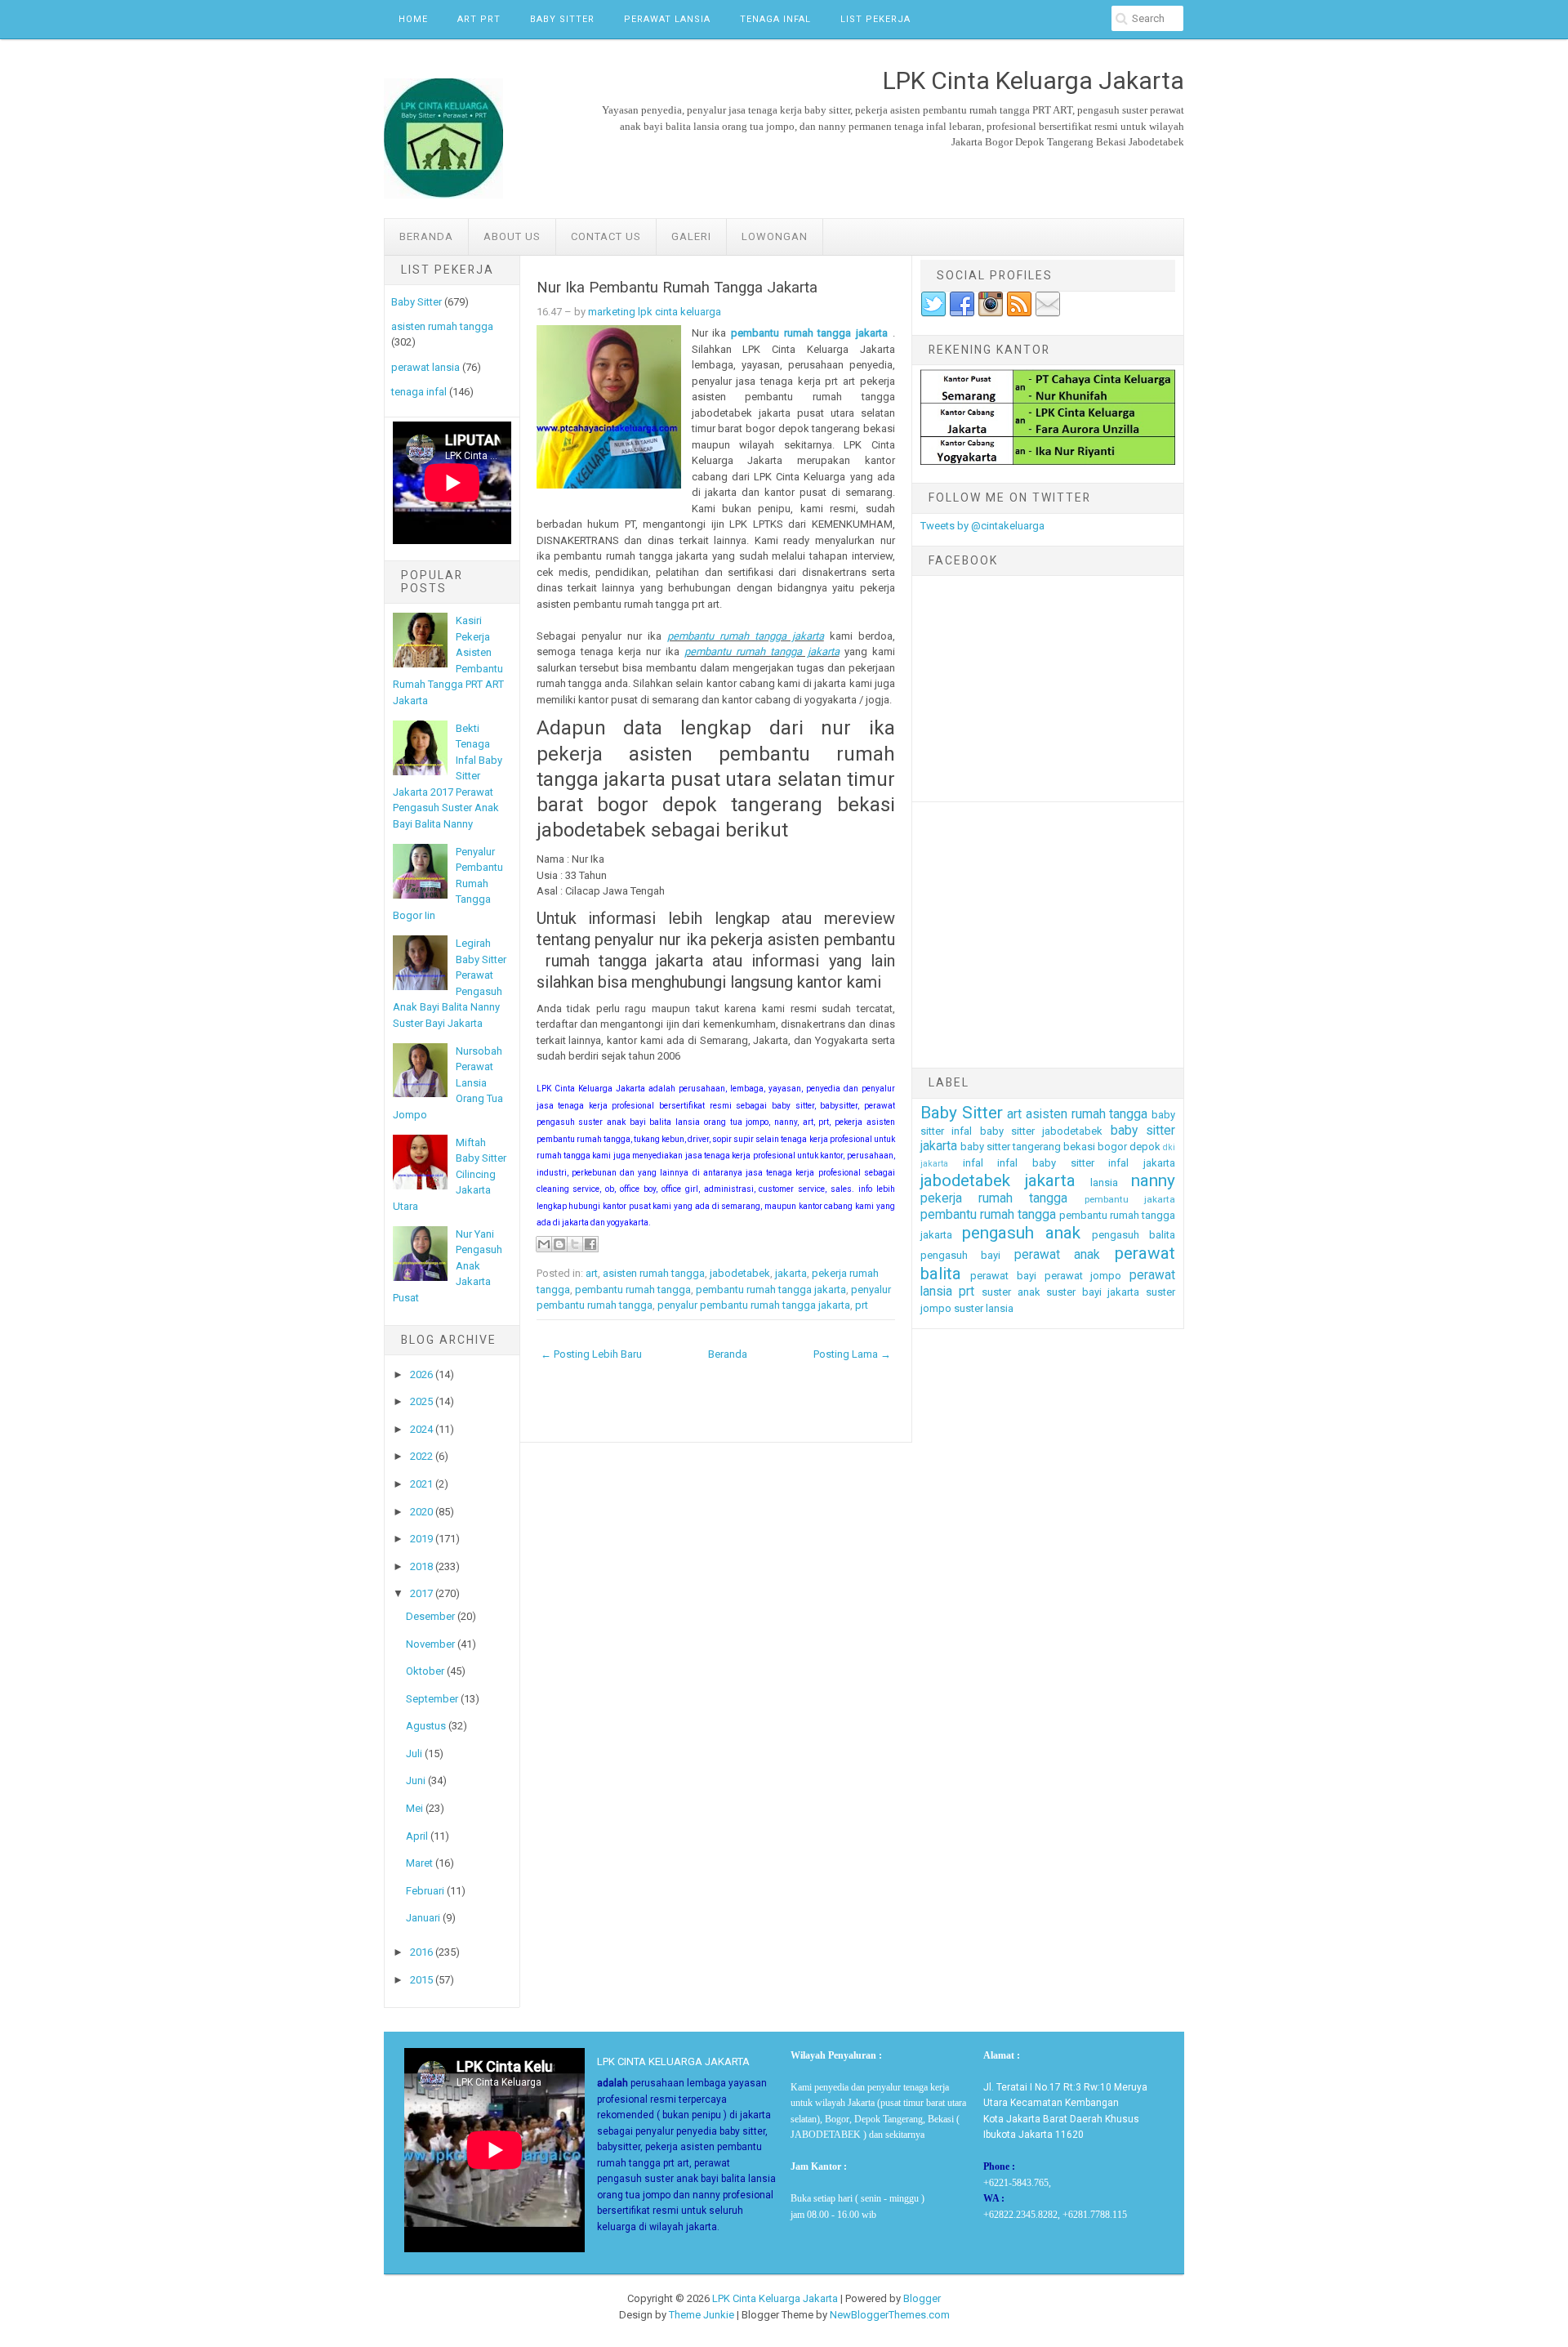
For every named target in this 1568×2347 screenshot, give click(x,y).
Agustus (426, 1726)
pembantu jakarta (1130, 1199)
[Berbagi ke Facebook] (590, 1244)
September (432, 1699)
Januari (423, 1918)
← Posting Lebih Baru (591, 1354)
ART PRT (479, 19)
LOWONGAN (775, 236)
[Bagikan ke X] (575, 1244)
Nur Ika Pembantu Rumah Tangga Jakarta (677, 288)
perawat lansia (425, 367)
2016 (421, 1952)
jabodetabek (740, 1273)
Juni (416, 1780)
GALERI (691, 236)
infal (973, 1163)
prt (862, 1305)
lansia (1104, 1182)
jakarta (791, 1273)
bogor (1112, 1147)
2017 (421, 1593)
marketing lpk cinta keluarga (655, 312)
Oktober (425, 1671)
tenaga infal (419, 392)
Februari (425, 1891)
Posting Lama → (852, 1354)
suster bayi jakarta (1093, 1292)
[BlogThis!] (559, 1244)
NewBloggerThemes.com (890, 2315)
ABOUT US (512, 236)
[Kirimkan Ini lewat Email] (544, 1244)
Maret (419, 1863)
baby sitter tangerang (1011, 1147)
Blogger (922, 2298)
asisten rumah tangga (442, 326)
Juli (414, 1754)
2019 (421, 1539)
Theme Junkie (702, 2315)
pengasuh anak (1021, 1233)
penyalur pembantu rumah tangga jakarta (754, 1305)
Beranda (426, 236)
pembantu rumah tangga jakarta (809, 333)
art (592, 1273)
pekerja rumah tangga (994, 1198)
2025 (421, 1401)
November (430, 1644)
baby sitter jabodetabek (1042, 1131)
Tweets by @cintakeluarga (982, 526)
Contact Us (606, 236)
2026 (421, 1374)
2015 (421, 1980)
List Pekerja (875, 19)
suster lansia (984, 1308)
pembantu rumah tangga (633, 1290)
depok (1145, 1147)
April (417, 1836)
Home (413, 19)
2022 (421, 1456)
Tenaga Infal (775, 19)
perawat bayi (1003, 1276)
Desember (430, 1616)
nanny (1153, 1180)
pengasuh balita (1134, 1235)
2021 (421, 1484)
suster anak (1011, 1292)
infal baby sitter (1045, 1163)
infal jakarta (1142, 1163)
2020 (421, 1512)
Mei (414, 1808)
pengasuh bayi (961, 1255)
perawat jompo (1083, 1276)
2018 (421, 1566)
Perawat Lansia (667, 19)
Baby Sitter (562, 19)
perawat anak (1058, 1255)
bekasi (1079, 1147)
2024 (421, 1429)
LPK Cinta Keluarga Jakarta (775, 2298)
